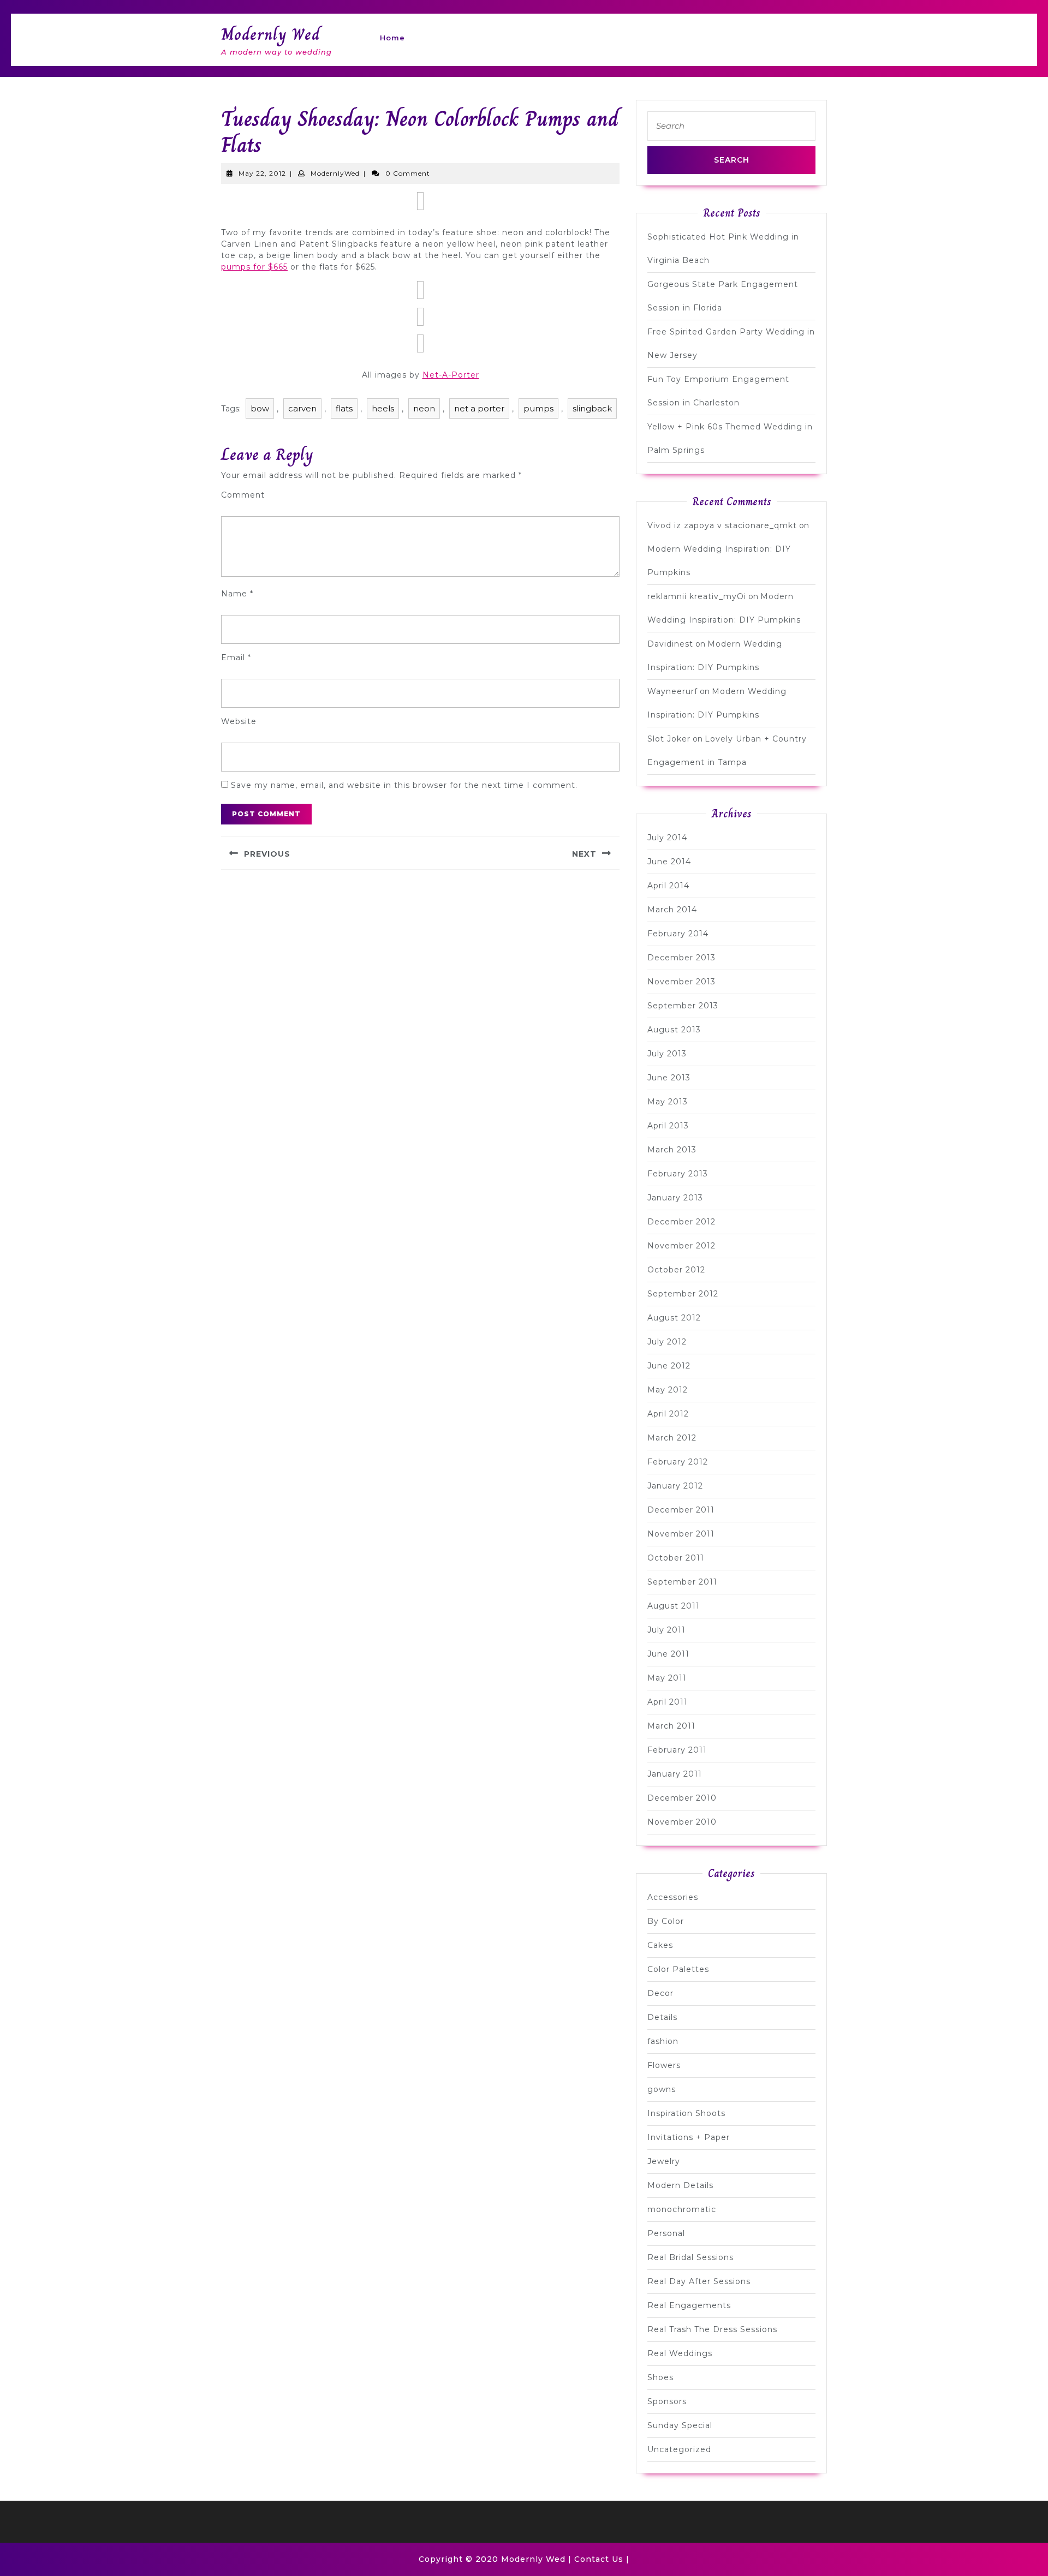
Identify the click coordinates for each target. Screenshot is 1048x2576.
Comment (243, 495)
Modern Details (680, 2185)
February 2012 (678, 1462)
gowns (662, 2089)
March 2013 (672, 1150)
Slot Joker (669, 739)
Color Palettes (678, 1969)
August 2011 (674, 1606)
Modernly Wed (270, 34)
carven (302, 408)
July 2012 (667, 1342)
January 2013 (675, 1198)
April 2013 (668, 1126)
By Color (666, 1921)
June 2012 (669, 1366)
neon (424, 408)
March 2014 (672, 910)
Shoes (660, 2377)
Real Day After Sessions (699, 2281)
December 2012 (681, 1222)
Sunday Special (680, 2425)
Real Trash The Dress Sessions (712, 2329)
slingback (592, 408)
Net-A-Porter (451, 375)
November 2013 (681, 982)
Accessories (673, 1897)
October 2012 (676, 1270)
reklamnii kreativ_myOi (697, 596)
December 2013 (681, 958)
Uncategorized (679, 2449)
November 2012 (681, 1246)
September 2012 (683, 1294)
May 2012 (668, 1390)
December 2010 (682, 1798)
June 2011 (668, 1654)
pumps (538, 408)
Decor (660, 1993)
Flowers (664, 2065)
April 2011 (668, 1702)
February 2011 (677, 1750)
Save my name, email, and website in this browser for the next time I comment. (404, 785)
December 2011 (681, 1510)
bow (260, 408)
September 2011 (682, 1582)
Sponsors (667, 2401)
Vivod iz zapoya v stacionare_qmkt (722, 525)
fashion (663, 2041)
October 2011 (676, 1558)
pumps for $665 (254, 267)
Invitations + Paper (689, 2137)
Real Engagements (689, 2305)
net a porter (479, 408)
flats (344, 408)
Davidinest (670, 644)
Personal (666, 2233)
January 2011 (675, 1774)
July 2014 (667, 838)
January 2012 (675, 1486)
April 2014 (668, 886)
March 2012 (672, 1438)
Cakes (660, 1945)
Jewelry (664, 2161)
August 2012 (674, 1318)
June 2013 (669, 1078)
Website (239, 721)
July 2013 (667, 1054)
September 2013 (683, 1006)
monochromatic (682, 2209)
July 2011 (666, 1630)
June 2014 (669, 862)
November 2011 (681, 1534)
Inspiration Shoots (686, 2113)
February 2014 (678, 934)
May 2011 (667, 1678)
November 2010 (682, 1822)
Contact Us (599, 2559)
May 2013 (668, 1102)
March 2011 (671, 1726)
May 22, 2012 (262, 173)
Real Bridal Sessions (690, 2257)
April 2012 (668, 1414)
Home (392, 38)
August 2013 (674, 1030)
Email (236, 658)
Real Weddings (680, 2353)
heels (383, 408)
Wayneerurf (672, 691)
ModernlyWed (335, 173)
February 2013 (678, 1174)
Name (237, 594)
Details (662, 2017)
